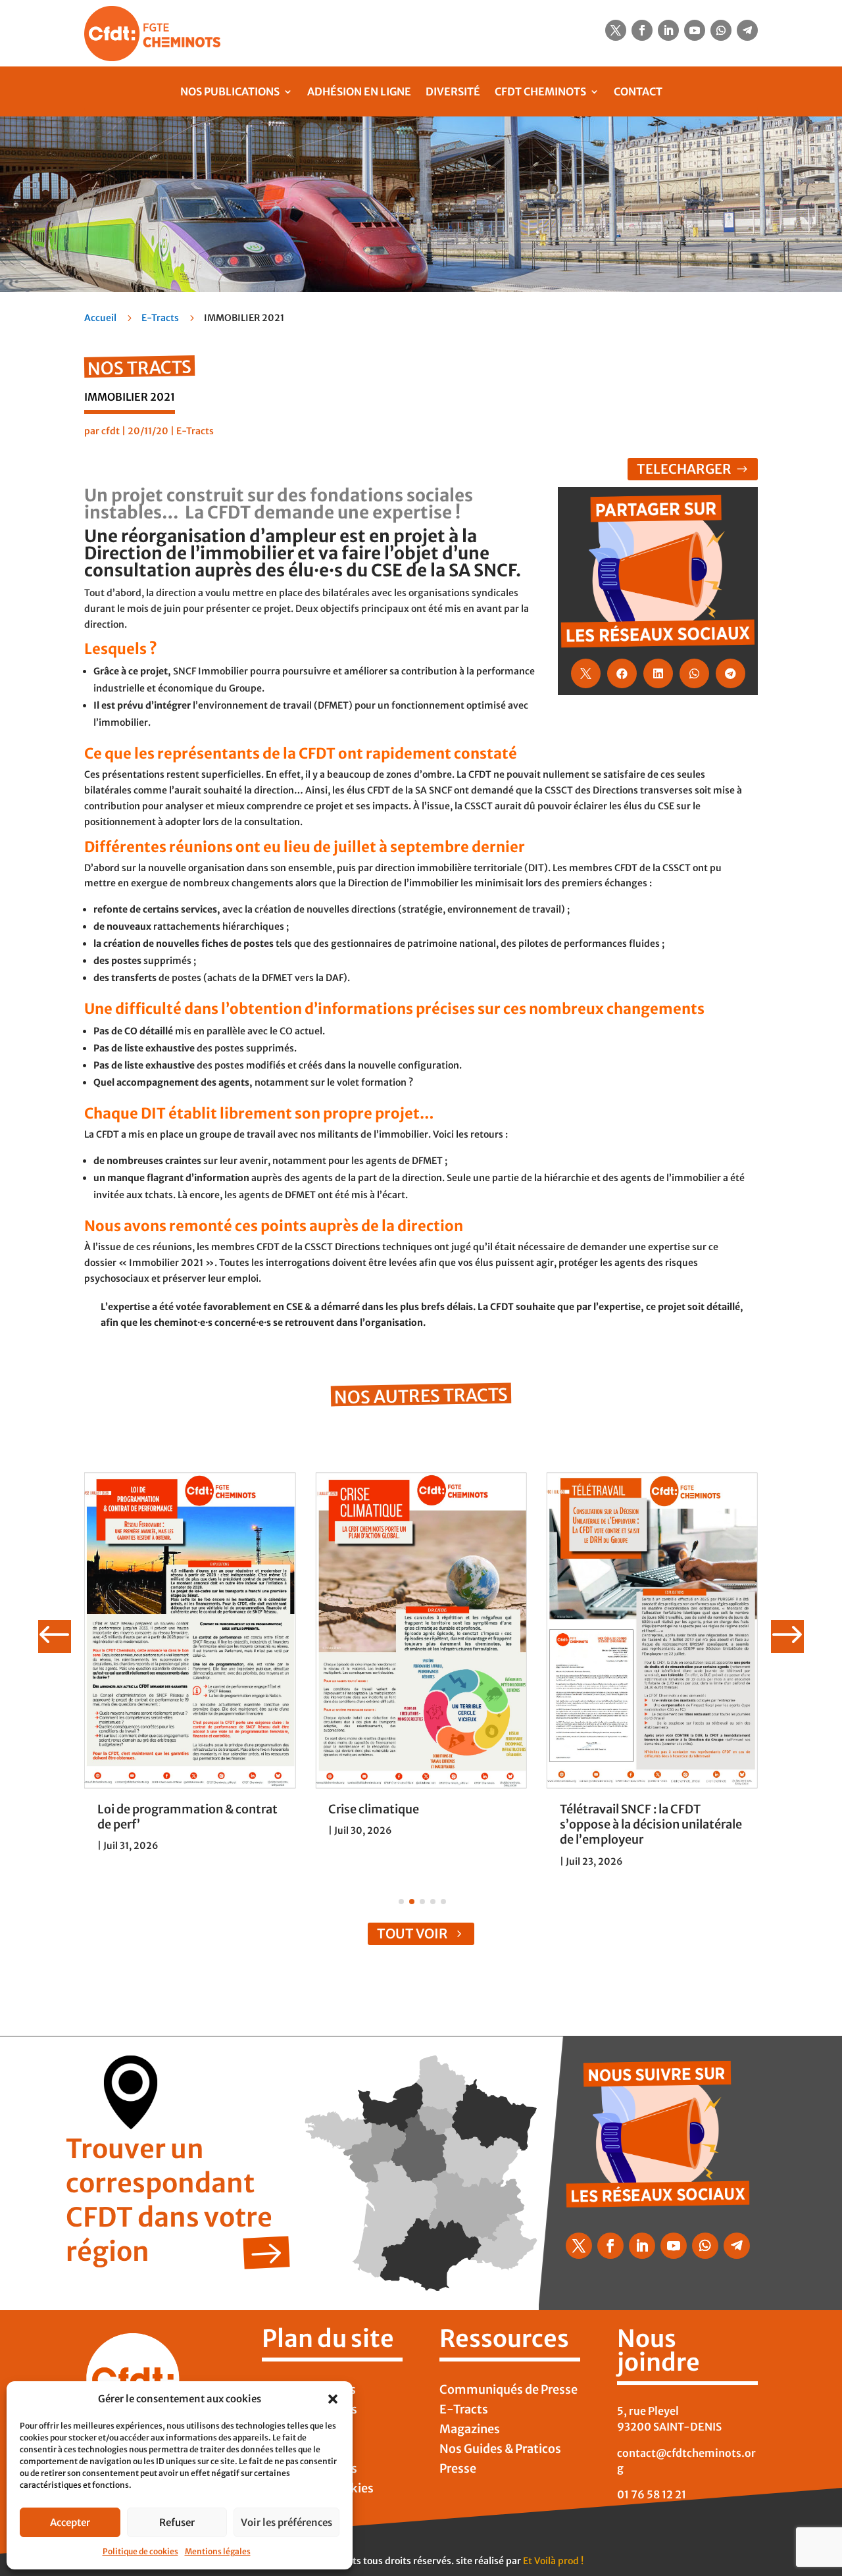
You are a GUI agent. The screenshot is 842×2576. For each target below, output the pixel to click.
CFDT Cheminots (540, 91)
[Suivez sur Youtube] (695, 30)
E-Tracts (160, 318)
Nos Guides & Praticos (500, 2450)
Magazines (470, 2431)
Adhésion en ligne (359, 91)
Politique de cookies (140, 2551)
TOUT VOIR (412, 1933)
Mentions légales (218, 2551)
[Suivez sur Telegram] (747, 30)
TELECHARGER (684, 469)
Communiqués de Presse (508, 2391)
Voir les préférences (286, 2522)
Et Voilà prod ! (553, 2561)
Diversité (453, 91)
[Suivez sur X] (616, 30)
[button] (333, 2399)
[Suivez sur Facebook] (642, 30)
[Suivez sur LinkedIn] (668, 30)
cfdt (111, 431)
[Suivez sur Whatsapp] (721, 30)
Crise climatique (374, 1809)
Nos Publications (230, 91)
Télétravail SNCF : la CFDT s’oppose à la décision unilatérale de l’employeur (651, 1825)
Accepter (70, 2522)
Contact (638, 91)
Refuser (177, 2522)
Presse (458, 2470)
